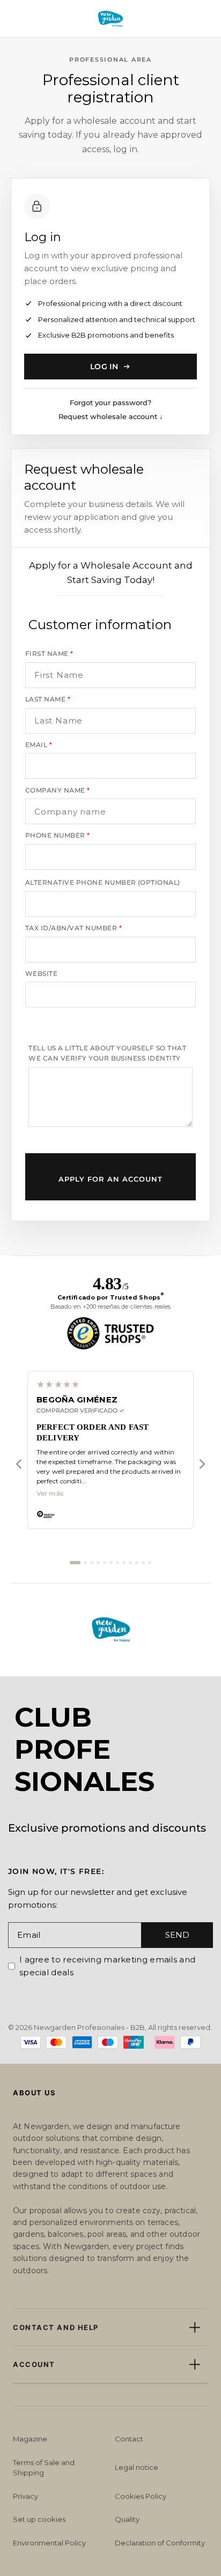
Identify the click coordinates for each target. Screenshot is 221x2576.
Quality (127, 2519)
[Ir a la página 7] (117, 1563)
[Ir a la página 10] (137, 1563)
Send (177, 1935)
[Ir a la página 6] (111, 1563)
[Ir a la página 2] (85, 1563)
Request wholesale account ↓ (111, 416)
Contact (129, 2439)
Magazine (30, 2439)
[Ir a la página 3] (92, 1563)
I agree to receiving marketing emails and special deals (107, 1966)
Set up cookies (39, 2519)
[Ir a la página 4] (98, 1563)
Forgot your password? (110, 402)
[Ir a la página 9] (130, 1563)
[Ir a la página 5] (105, 1563)
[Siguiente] (202, 1464)
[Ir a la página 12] (150, 1563)
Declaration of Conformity (160, 2543)
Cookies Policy (141, 2496)
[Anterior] (19, 1464)
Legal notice (137, 2467)
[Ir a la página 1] (75, 1563)
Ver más (50, 1494)
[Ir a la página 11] (143, 1563)
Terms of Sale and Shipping (44, 2468)
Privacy (25, 2496)
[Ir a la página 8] (124, 1563)
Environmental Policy (49, 2543)
